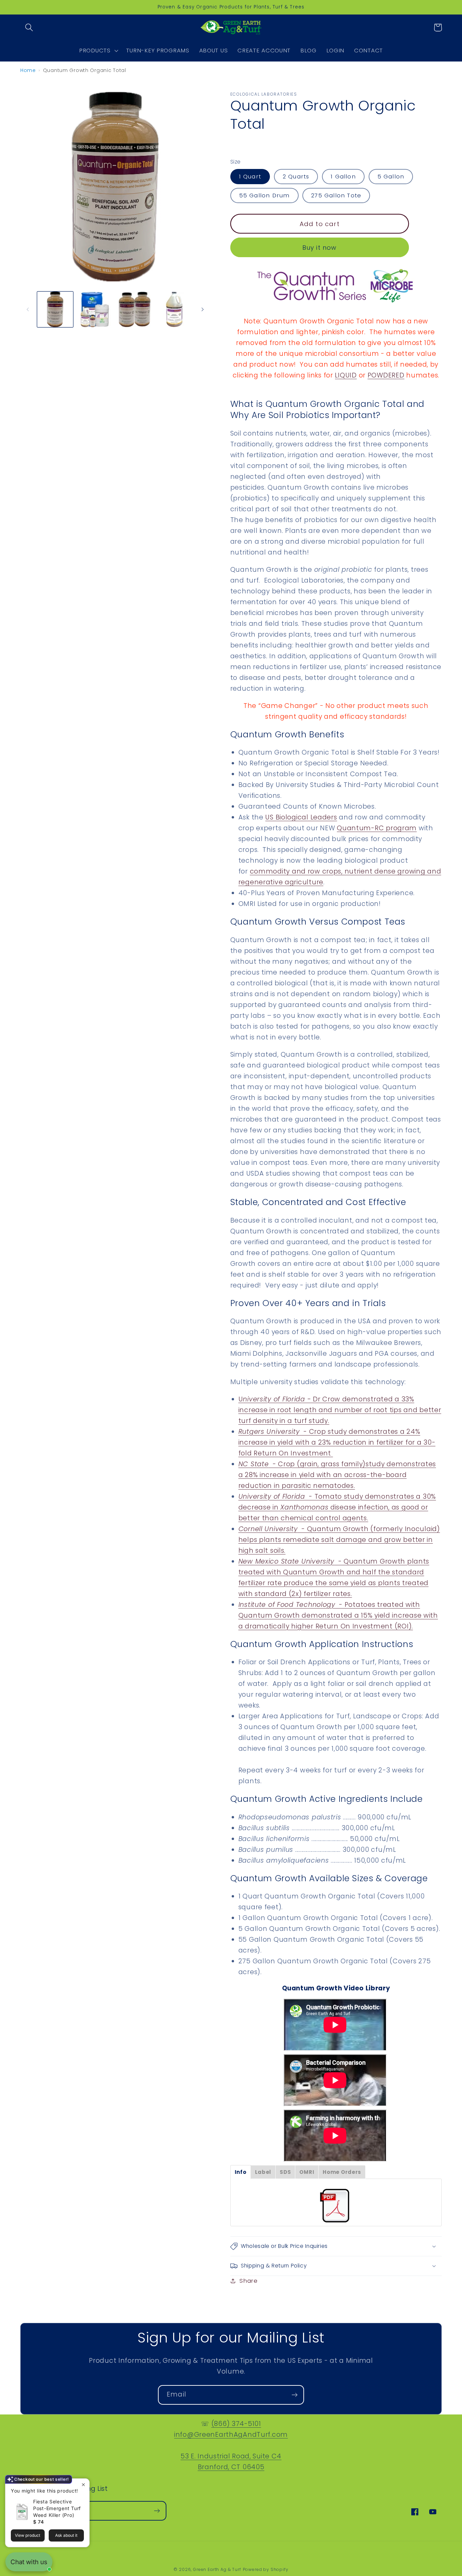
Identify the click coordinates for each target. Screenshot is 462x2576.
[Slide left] (28, 309)
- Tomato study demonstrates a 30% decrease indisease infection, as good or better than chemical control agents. (337, 1507)
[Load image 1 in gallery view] (55, 310)
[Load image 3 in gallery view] (135, 310)
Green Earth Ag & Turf (217, 2569)
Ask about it (66, 2535)
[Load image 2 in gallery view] (95, 310)
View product (28, 2535)
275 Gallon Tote (336, 195)
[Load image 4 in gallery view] (175, 310)
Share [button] (249, 2281)
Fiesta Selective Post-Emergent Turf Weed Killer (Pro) (57, 2508)
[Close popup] (83, 2485)
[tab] (241, 2172)
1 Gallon (343, 176)
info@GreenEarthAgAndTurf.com (231, 2435)
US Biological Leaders (301, 817)
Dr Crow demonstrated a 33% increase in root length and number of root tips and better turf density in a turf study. (340, 1410)
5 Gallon (391, 176)
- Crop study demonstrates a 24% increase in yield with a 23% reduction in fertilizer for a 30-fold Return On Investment (337, 1442)
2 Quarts (296, 176)
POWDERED (386, 375)
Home (28, 70)
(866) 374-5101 (236, 2424)
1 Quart (250, 176)
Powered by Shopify (266, 2569)
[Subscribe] (294, 2395)
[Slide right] (203, 309)
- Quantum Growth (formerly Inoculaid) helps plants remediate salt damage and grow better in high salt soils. (339, 1540)
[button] (29, 28)
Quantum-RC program (377, 828)
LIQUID (346, 375)
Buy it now (320, 248)
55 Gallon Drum (264, 195)
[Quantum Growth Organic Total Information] (336, 2206)
